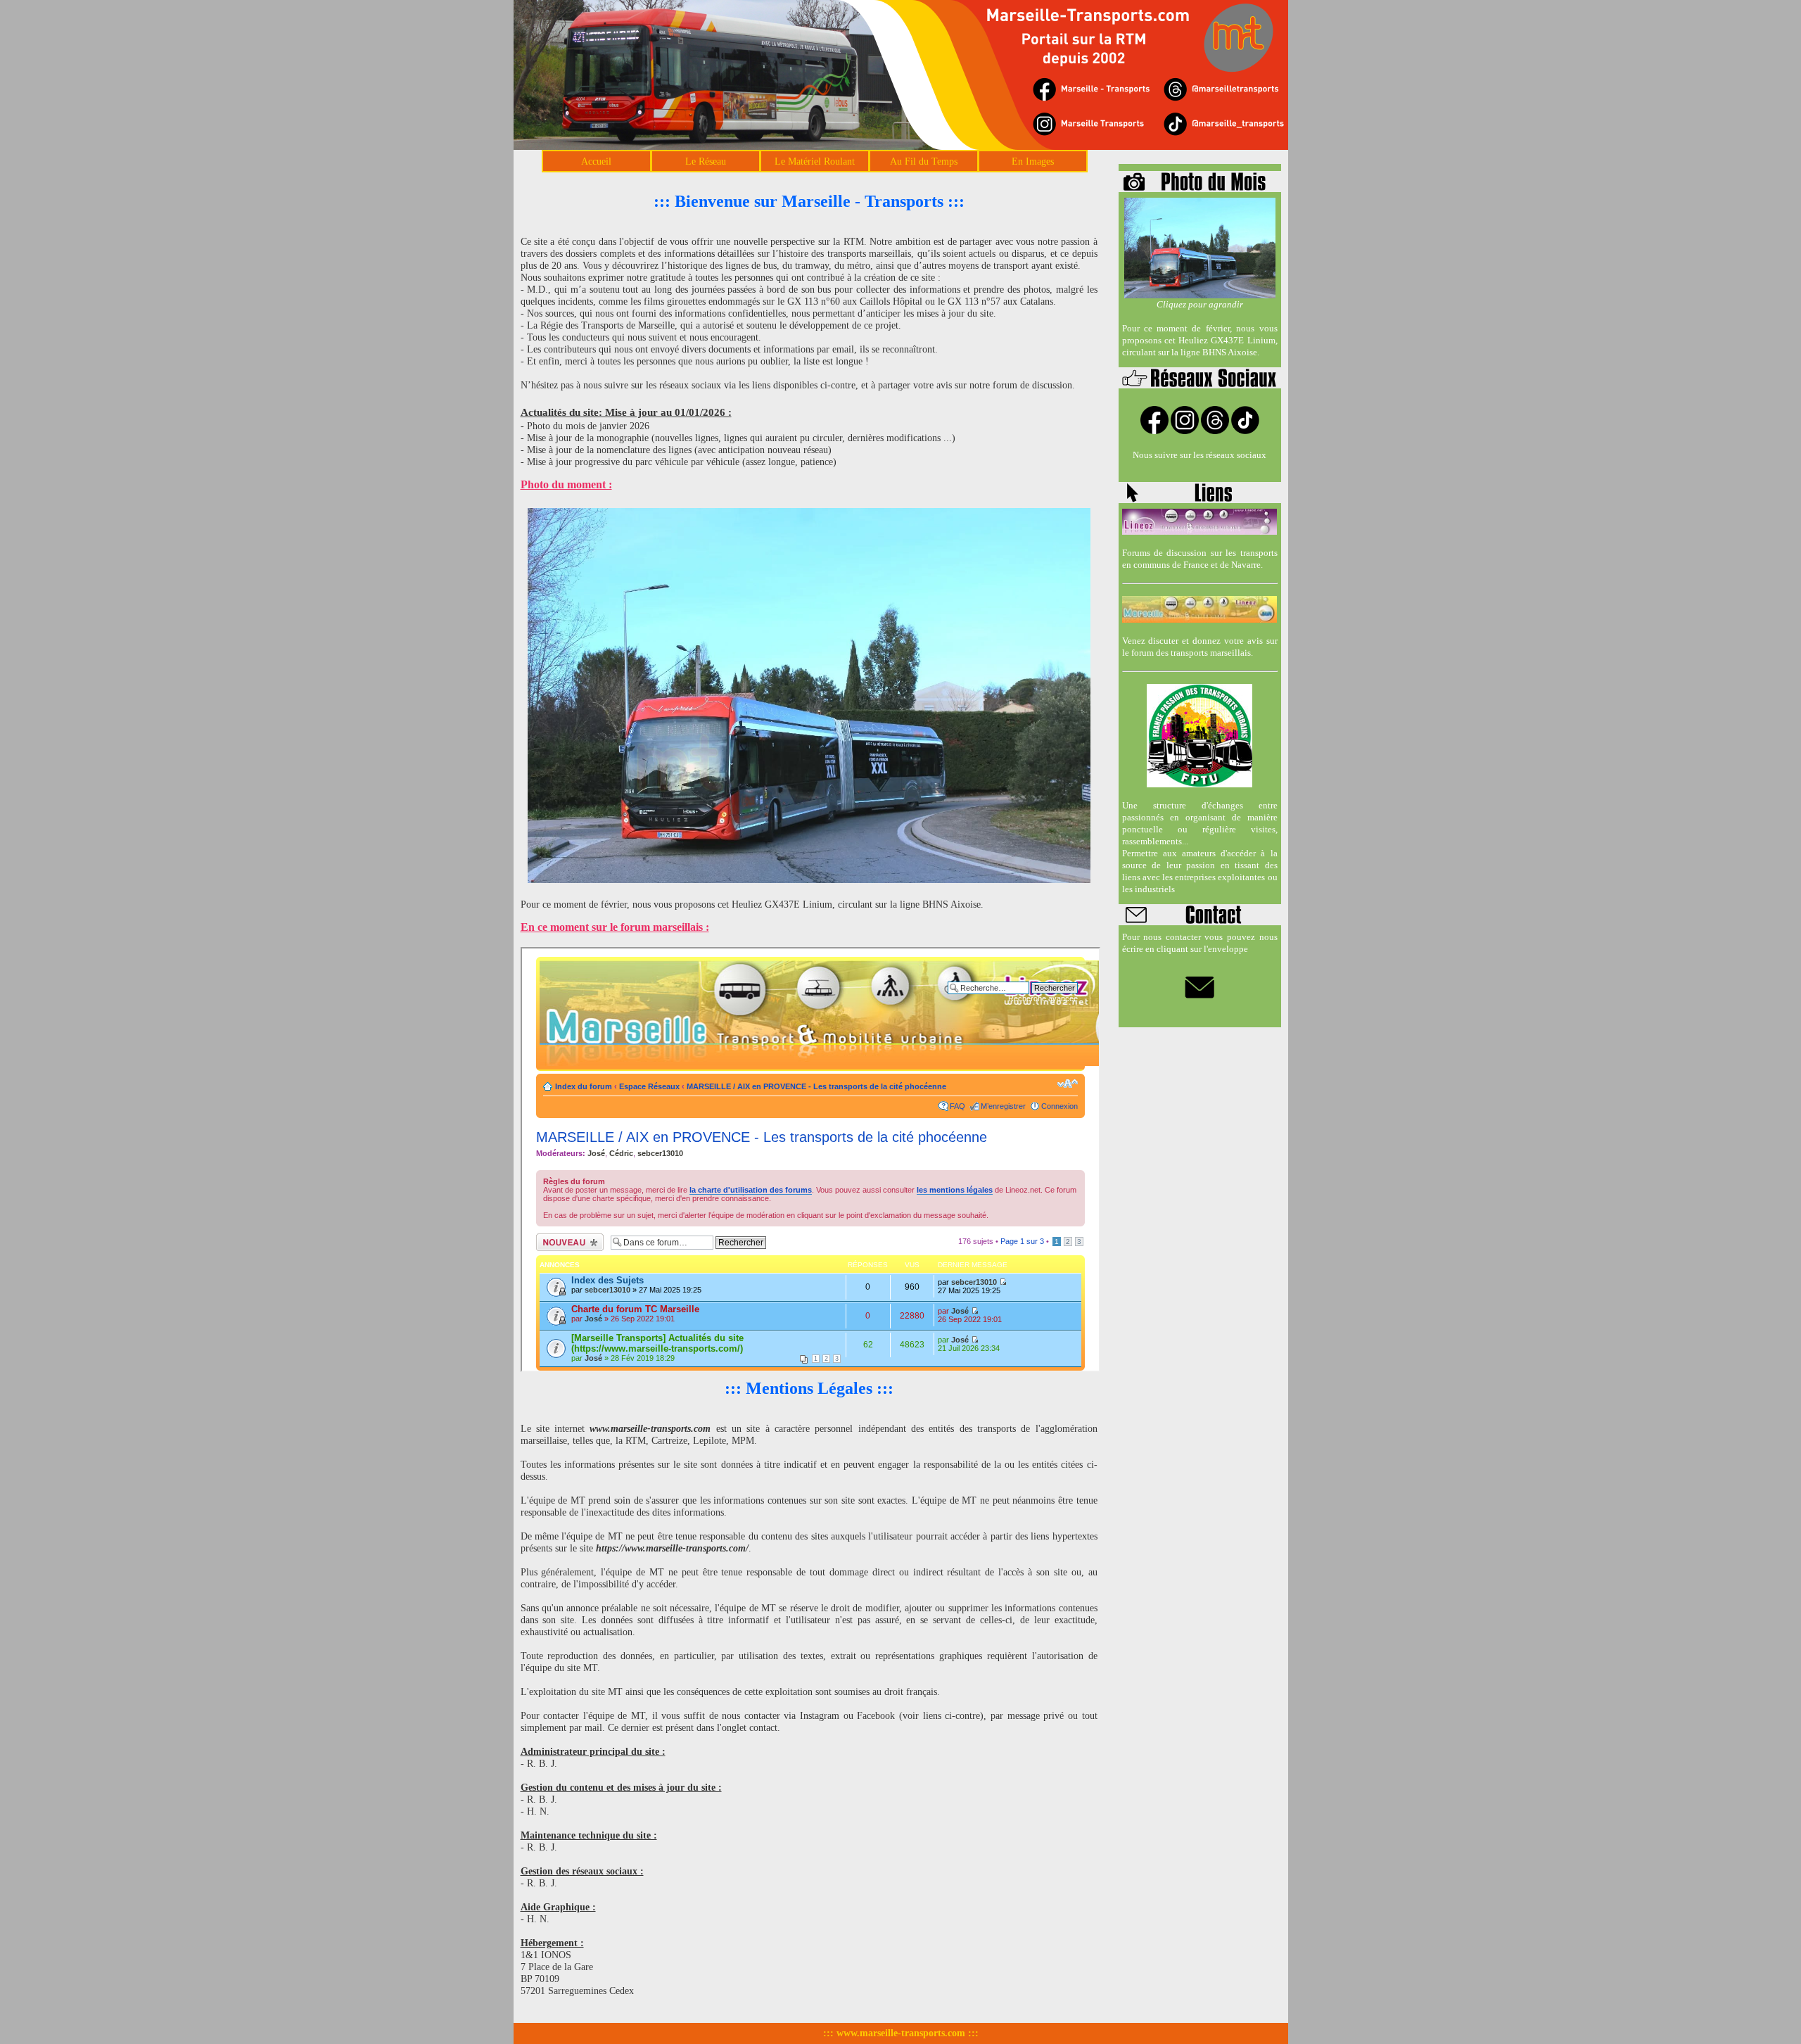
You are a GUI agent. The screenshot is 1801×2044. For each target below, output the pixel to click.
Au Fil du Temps (924, 161)
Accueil (596, 161)
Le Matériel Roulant (815, 161)
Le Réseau (706, 161)
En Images (1033, 161)
